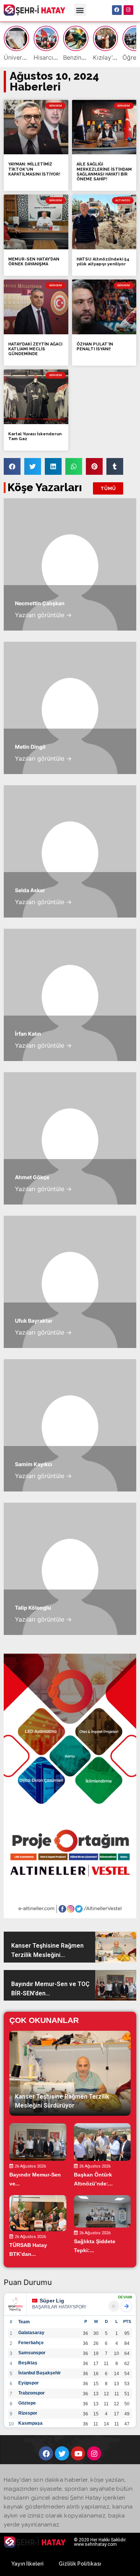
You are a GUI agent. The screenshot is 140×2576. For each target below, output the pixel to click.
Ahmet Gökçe (32, 1177)
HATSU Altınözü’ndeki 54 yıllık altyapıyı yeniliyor (103, 262)
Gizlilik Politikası (80, 2564)
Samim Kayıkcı (34, 1464)
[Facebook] (117, 10)
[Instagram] (128, 10)
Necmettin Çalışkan (40, 603)
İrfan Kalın (28, 1034)
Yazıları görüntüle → (43, 615)
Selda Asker (30, 890)
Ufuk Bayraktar (34, 1321)
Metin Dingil (30, 747)
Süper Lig (52, 2301)
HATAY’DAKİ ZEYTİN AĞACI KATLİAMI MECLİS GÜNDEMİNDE (35, 349)
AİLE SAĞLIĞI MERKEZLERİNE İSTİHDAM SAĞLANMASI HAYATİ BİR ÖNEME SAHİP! (104, 172)
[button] (80, 10)
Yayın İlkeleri (27, 2564)
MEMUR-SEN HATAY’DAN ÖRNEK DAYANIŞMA (34, 262)
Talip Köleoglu (33, 1608)
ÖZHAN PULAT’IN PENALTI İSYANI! (95, 347)
